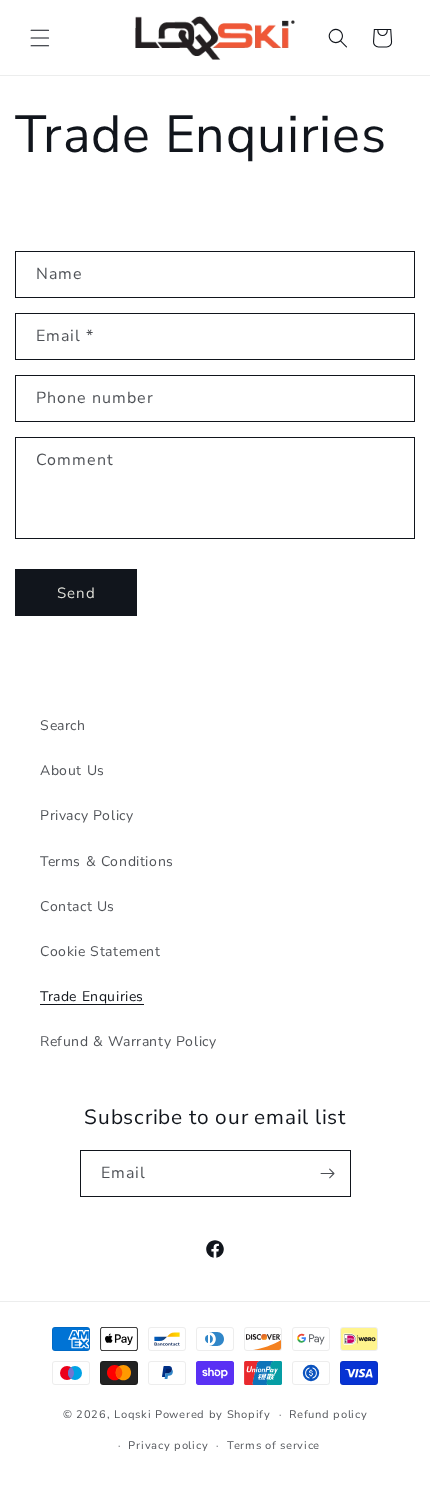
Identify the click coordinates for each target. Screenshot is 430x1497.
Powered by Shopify (213, 1414)
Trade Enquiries (92, 996)
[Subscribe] (328, 1173)
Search (63, 725)
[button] (40, 38)
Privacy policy (168, 1445)
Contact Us (77, 906)
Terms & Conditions (107, 861)
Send (76, 593)
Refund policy (328, 1414)
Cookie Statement (100, 951)
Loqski (132, 1414)
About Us (72, 770)
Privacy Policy (86, 815)
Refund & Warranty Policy (128, 1041)
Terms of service (273, 1445)
